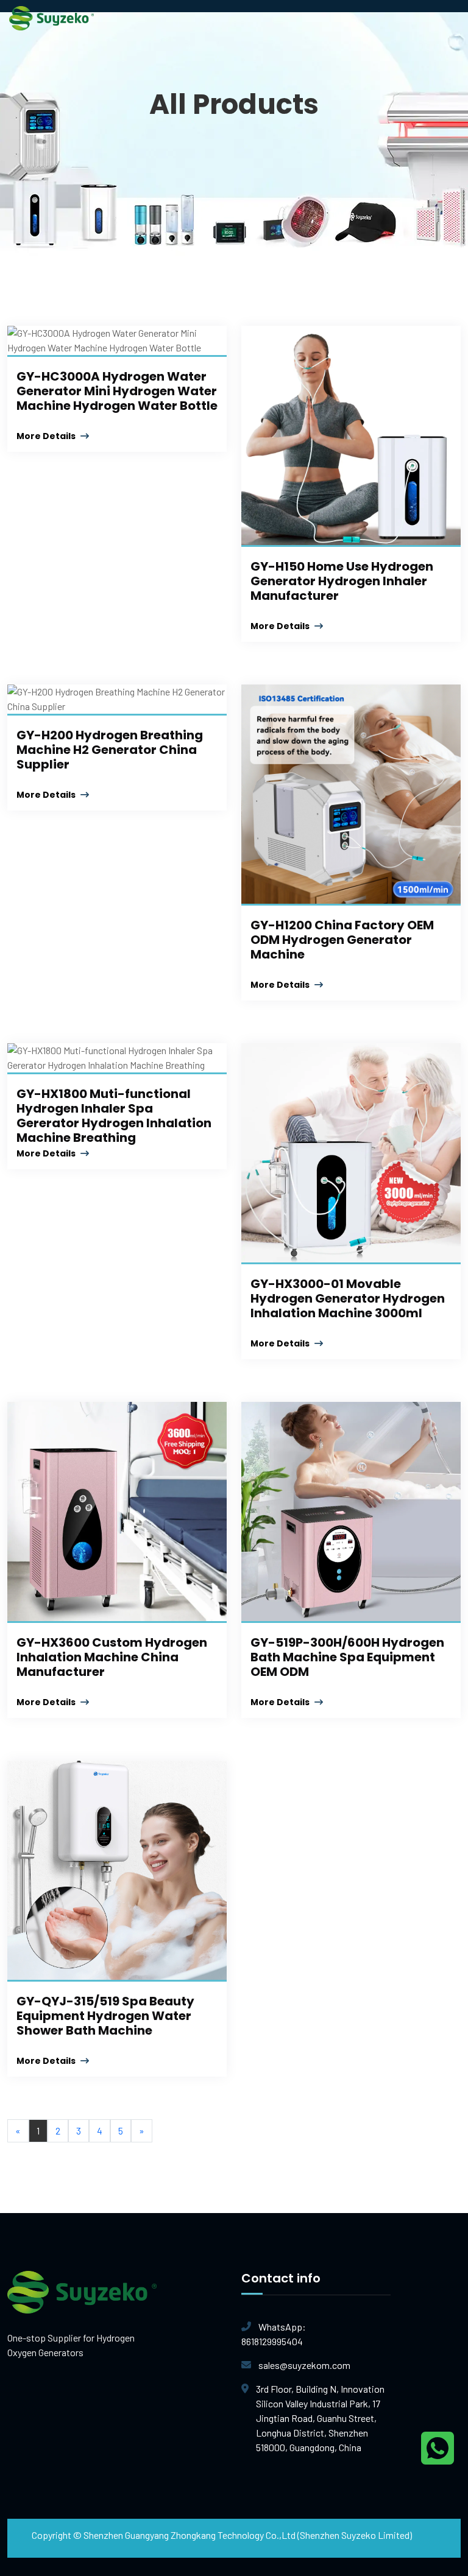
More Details (47, 436)
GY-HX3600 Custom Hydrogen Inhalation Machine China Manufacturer (112, 1657)
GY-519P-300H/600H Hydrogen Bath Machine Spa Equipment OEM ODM (347, 1657)
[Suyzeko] (51, 17)
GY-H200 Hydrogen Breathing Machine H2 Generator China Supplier (110, 750)
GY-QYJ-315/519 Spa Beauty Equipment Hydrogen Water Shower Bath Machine (105, 2016)
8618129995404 (274, 2334)
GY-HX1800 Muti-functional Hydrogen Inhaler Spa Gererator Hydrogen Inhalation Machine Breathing (114, 1116)
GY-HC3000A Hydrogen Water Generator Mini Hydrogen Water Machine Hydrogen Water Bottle (117, 391)
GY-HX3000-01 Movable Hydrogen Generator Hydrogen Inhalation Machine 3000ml (348, 1298)
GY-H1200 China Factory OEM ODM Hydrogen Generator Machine (342, 940)
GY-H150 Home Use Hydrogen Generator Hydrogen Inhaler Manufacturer (342, 581)
